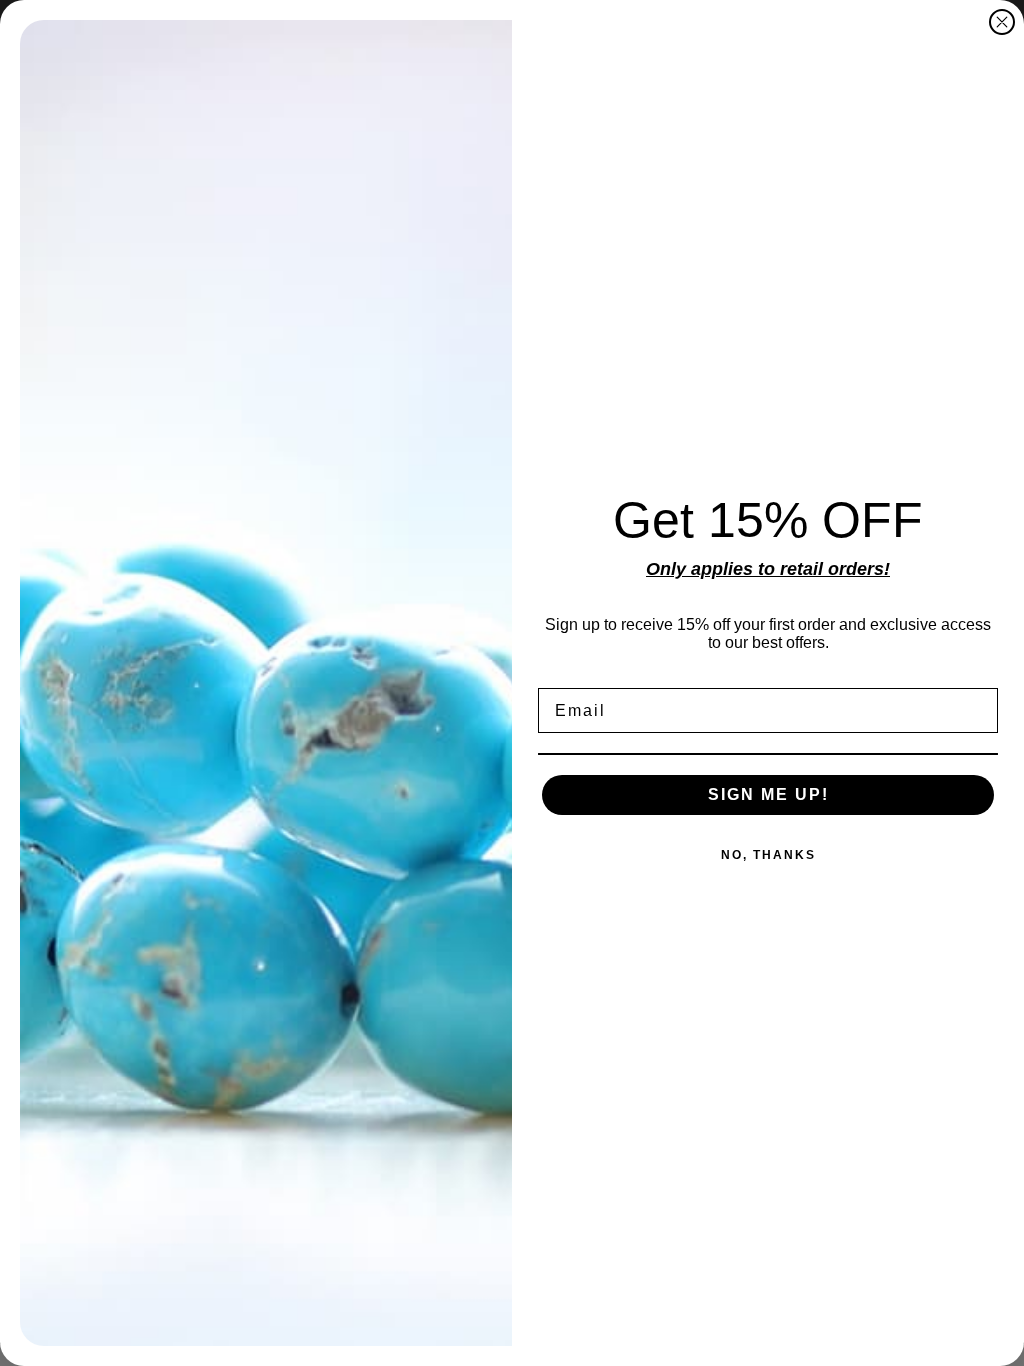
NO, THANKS (768, 855)
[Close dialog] (1002, 22)
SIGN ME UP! (768, 794)
